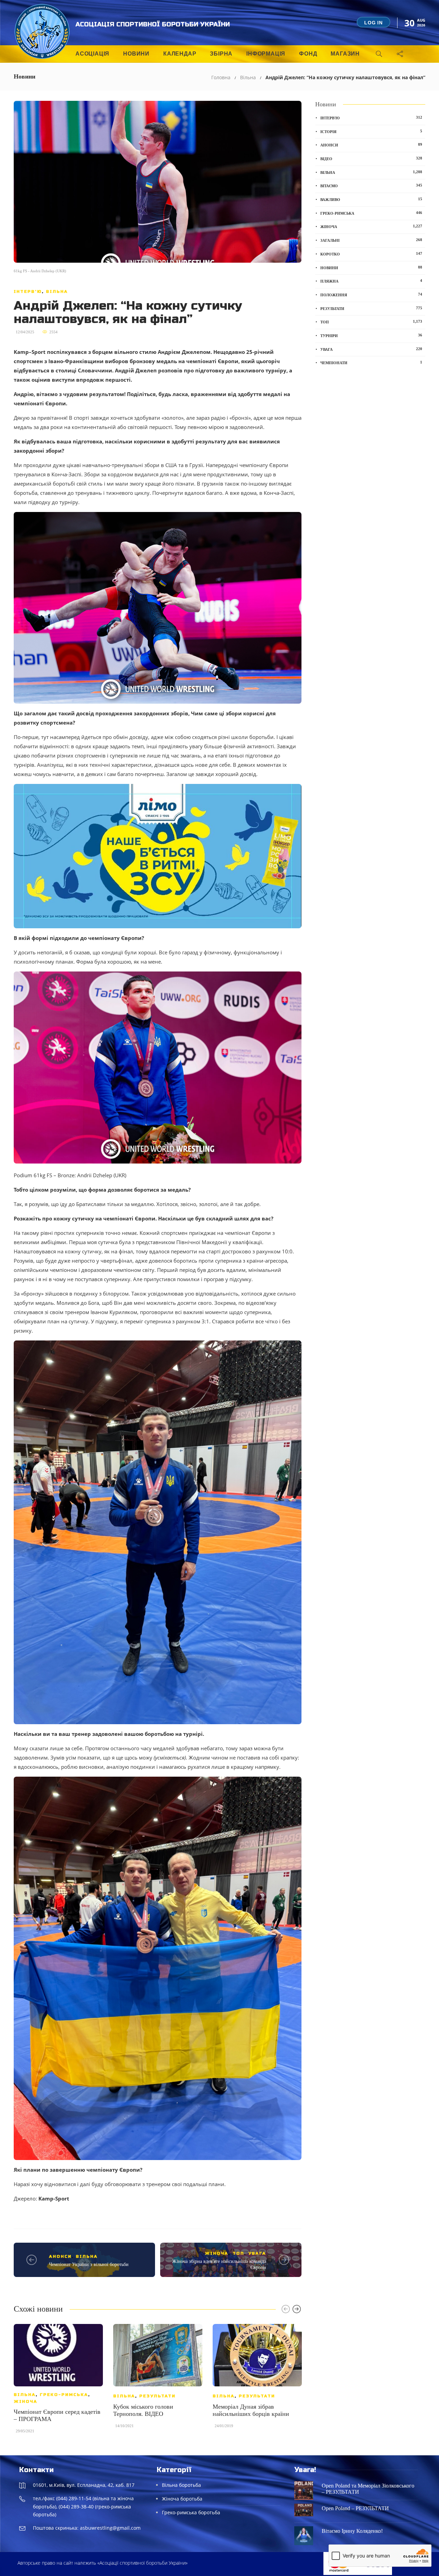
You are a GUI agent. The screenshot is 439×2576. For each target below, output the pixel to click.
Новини (136, 54)
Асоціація (92, 54)
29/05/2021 (25, 2431)
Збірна (221, 54)
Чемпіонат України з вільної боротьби (89, 2264)
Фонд (308, 54)
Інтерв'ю (28, 291)
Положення (371, 295)
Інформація (266, 54)
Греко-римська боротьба (191, 2512)
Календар (180, 54)
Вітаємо (371, 186)
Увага (257, 2253)
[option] (58, 2382)
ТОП (238, 2253)
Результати (157, 2396)
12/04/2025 (25, 332)
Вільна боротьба (181, 2485)
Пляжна (371, 281)
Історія (371, 131)
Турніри (371, 335)
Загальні (371, 240)
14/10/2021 (124, 2426)
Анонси (60, 2256)
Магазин (345, 54)
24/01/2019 (224, 2426)
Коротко (371, 254)
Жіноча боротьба (182, 2499)
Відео (371, 158)
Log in (373, 23)
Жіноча (217, 2253)
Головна (221, 77)
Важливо (371, 199)
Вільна (248, 77)
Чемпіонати (371, 362)
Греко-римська (64, 2395)
